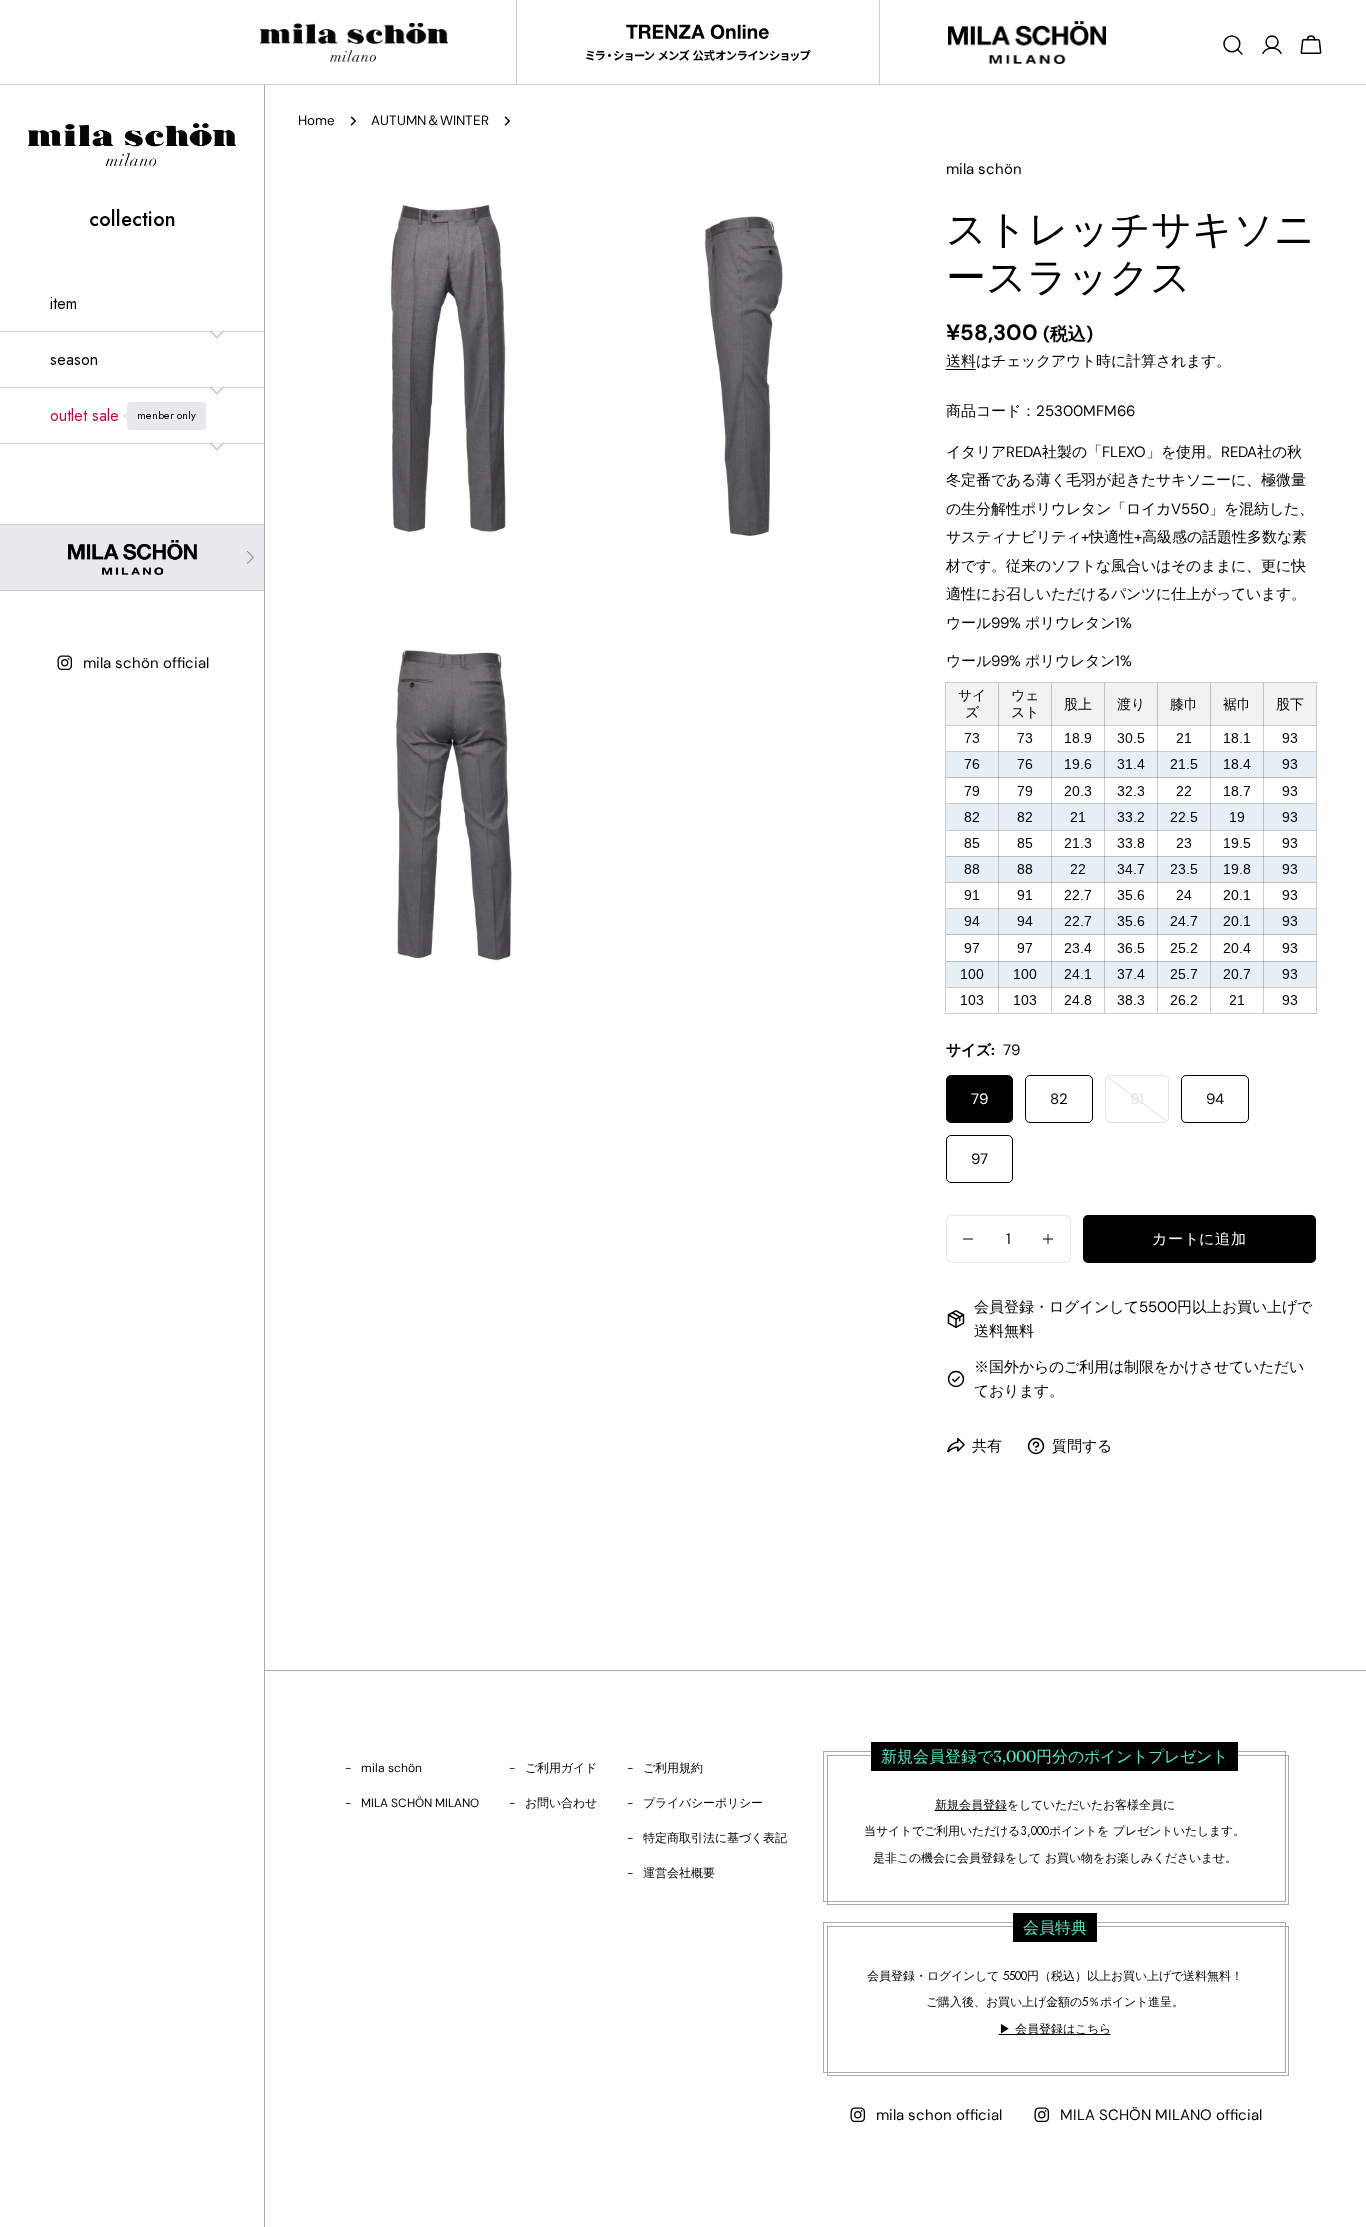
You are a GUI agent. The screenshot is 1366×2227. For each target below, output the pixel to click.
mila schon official (939, 2115)
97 (979, 1159)
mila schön (391, 1768)
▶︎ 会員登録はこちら (1055, 2029)
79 (979, 1099)
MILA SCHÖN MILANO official (1161, 2115)
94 (1215, 1099)
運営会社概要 (679, 1873)
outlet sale (123, 415)
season (74, 359)
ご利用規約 (673, 1768)
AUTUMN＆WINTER (430, 120)
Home (316, 120)
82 (1059, 1099)
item (63, 303)
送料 (961, 361)
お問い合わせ (561, 1803)
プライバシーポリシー (703, 1803)
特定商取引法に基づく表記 (715, 1838)
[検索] (1233, 45)
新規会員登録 (971, 1805)
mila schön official (146, 663)
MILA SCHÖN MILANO (420, 1803)
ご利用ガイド (561, 1768)
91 (1141, 1106)
